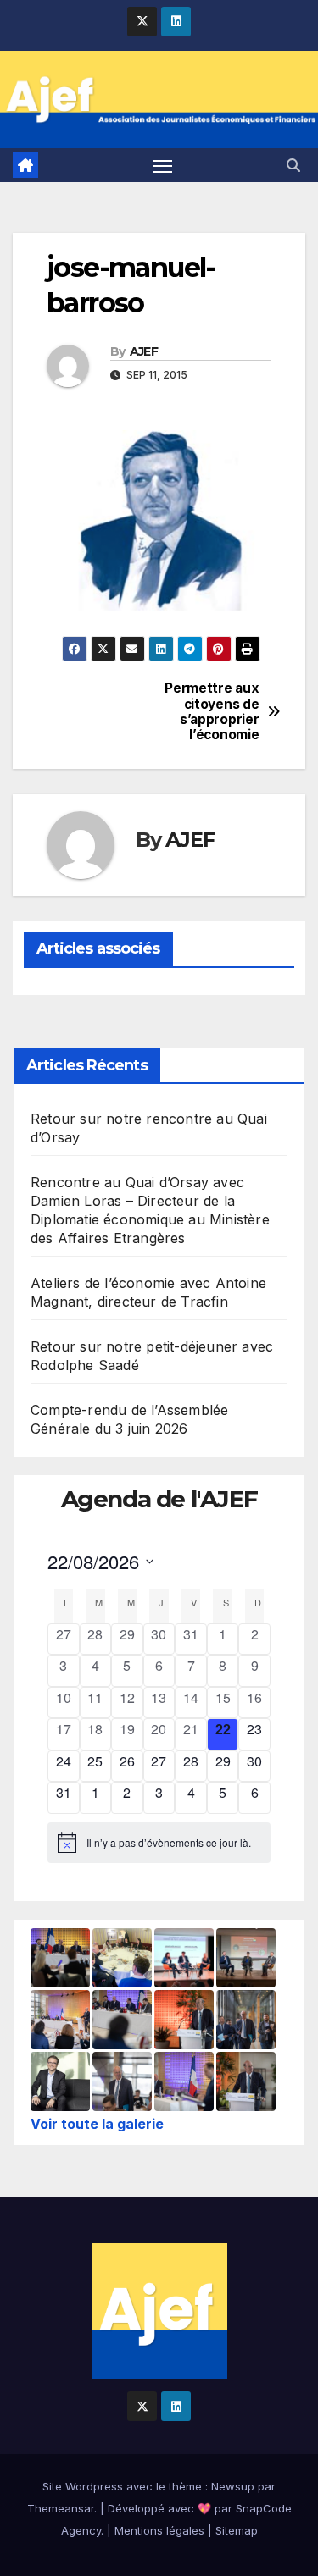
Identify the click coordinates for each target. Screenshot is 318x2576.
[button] (293, 165)
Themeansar (61, 2508)
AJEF (144, 351)
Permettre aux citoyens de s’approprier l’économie (212, 712)
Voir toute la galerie (97, 2124)
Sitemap (237, 2530)
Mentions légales (159, 2530)
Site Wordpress (83, 2486)
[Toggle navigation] (163, 165)
